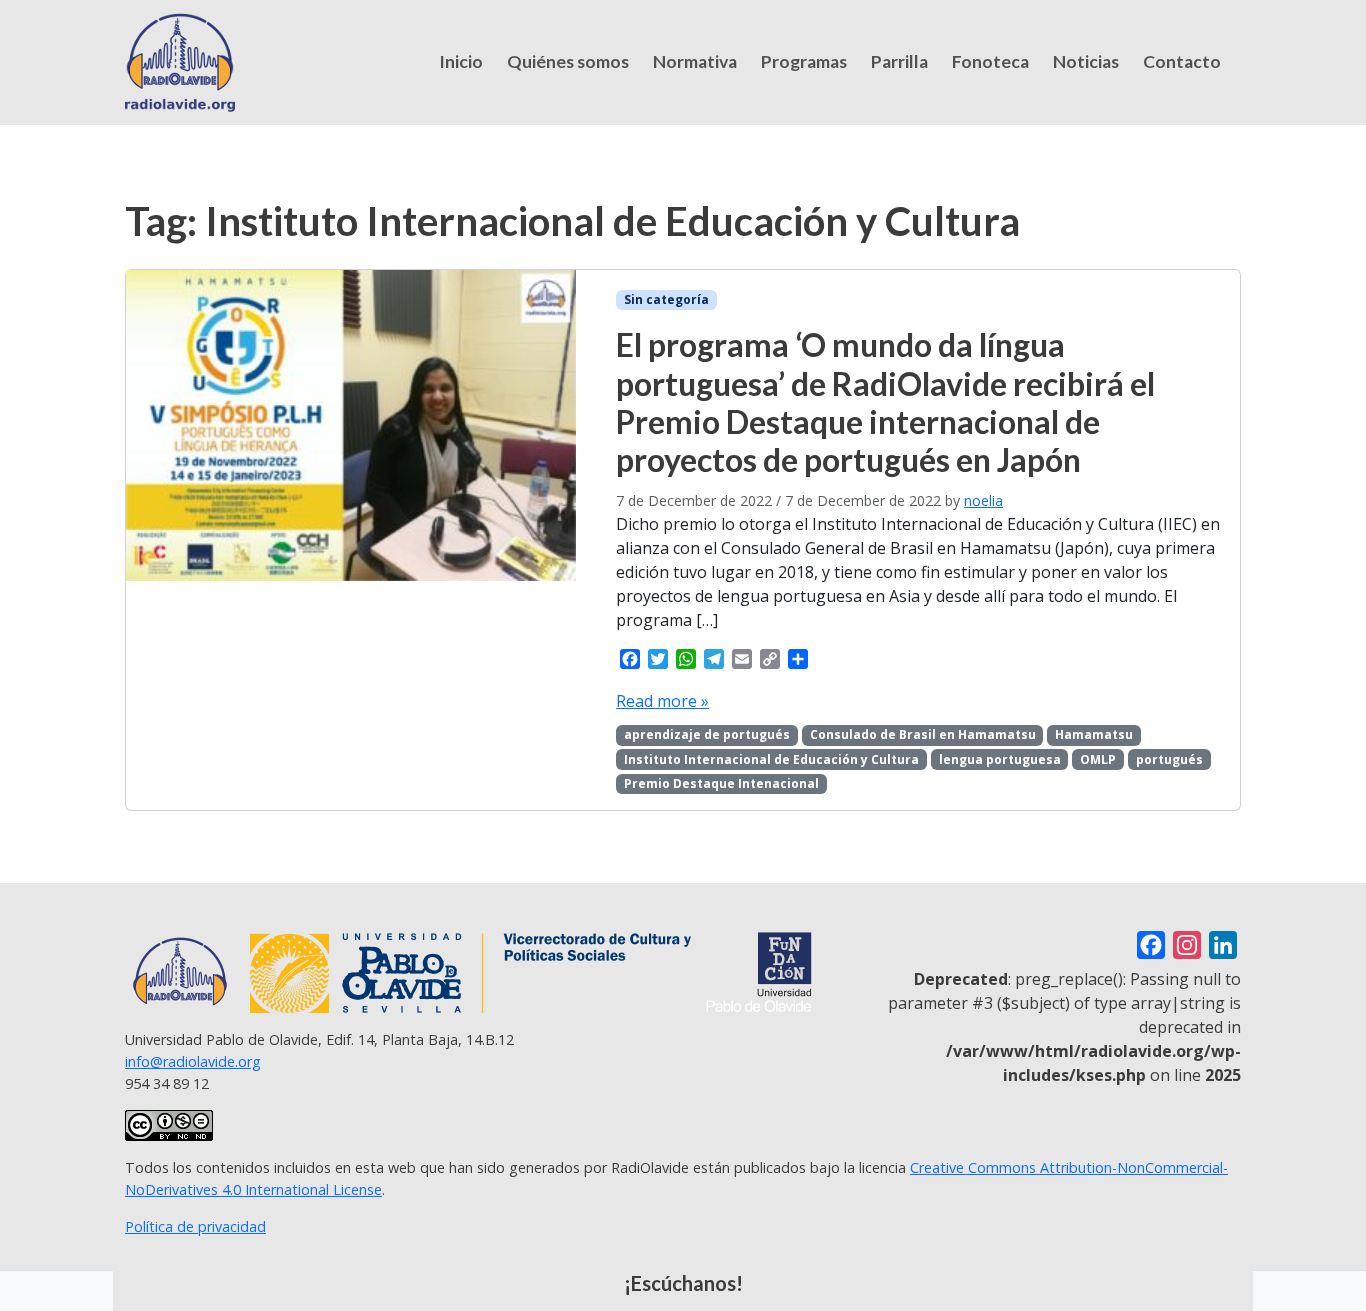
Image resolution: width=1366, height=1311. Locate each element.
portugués (1169, 759)
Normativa (695, 61)
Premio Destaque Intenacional (721, 783)
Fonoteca (990, 61)
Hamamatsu (1094, 734)
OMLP (1098, 759)
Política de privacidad (195, 1226)
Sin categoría (666, 299)
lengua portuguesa (1000, 759)
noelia (983, 500)
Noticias (1086, 61)
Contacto (1182, 61)
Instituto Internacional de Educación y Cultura (771, 759)
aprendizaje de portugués (707, 734)
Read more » (662, 701)
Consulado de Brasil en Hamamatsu (923, 734)
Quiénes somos (568, 61)
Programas (804, 61)
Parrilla (899, 61)
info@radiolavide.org (193, 1061)
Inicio (461, 61)
